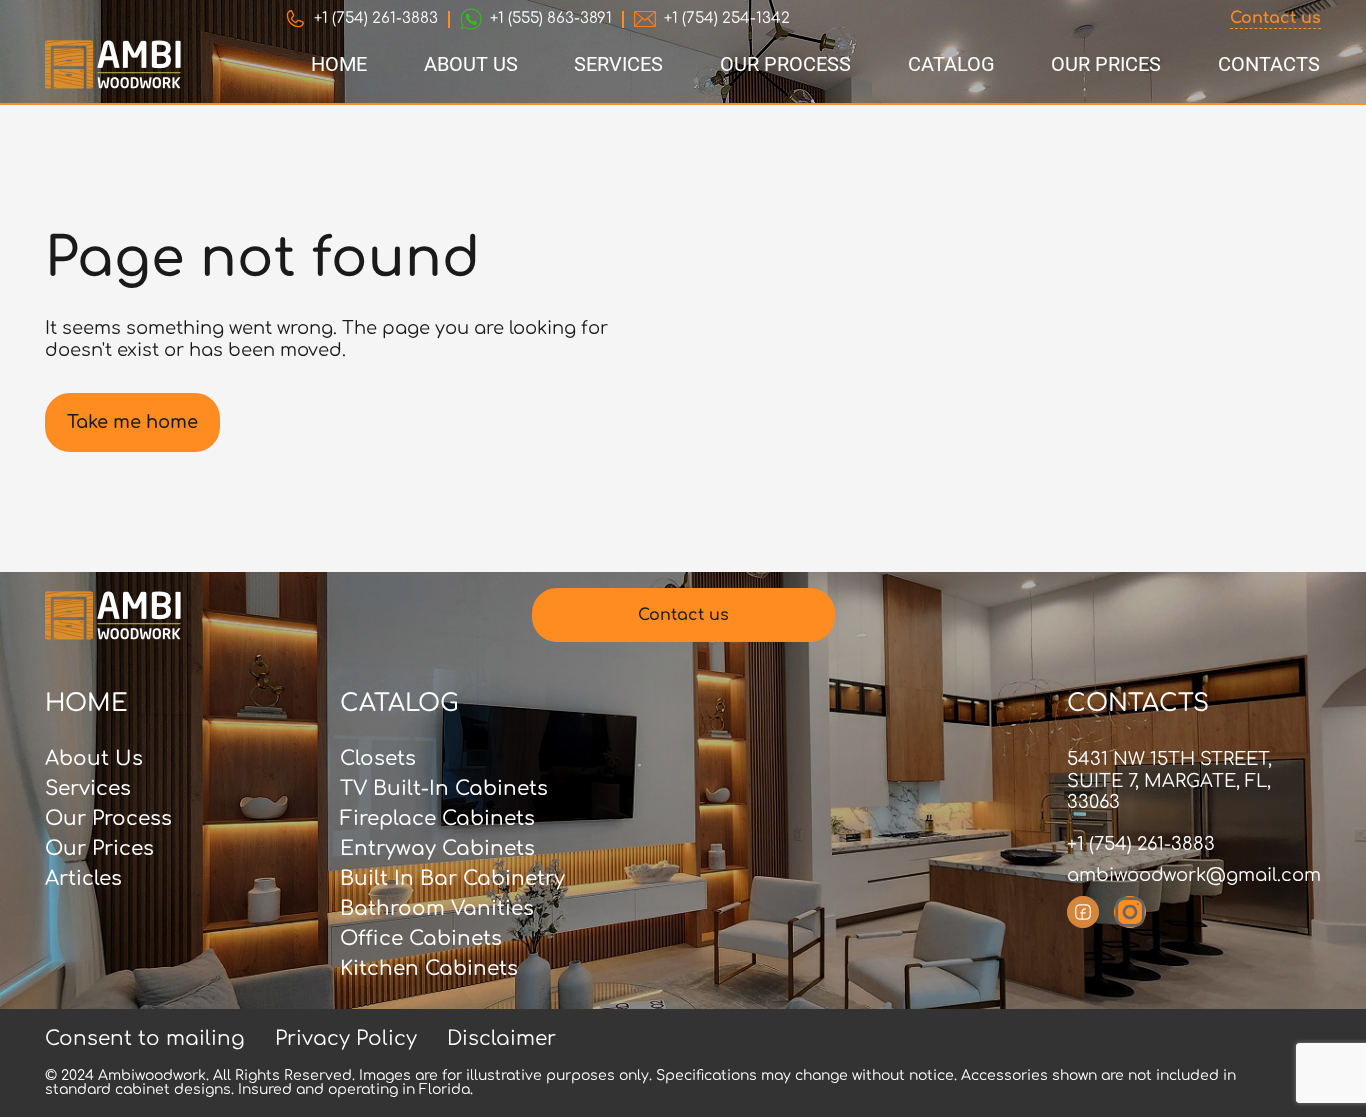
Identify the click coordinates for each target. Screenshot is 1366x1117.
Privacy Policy (346, 1039)
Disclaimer (501, 1039)
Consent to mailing (145, 1039)
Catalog (951, 64)
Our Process (785, 64)
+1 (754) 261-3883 (376, 18)
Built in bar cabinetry (452, 879)
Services (618, 64)
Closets (378, 759)
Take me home (132, 422)
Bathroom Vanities (437, 909)
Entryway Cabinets (437, 849)
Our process (108, 819)
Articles (83, 879)
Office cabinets (421, 939)
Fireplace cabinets (437, 819)
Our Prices (1106, 64)
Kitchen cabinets (429, 969)
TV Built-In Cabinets (444, 789)
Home (339, 64)
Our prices (99, 849)
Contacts (1269, 64)
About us (471, 64)
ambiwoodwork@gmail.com (1194, 875)
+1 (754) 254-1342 (727, 18)
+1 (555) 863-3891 (551, 18)
